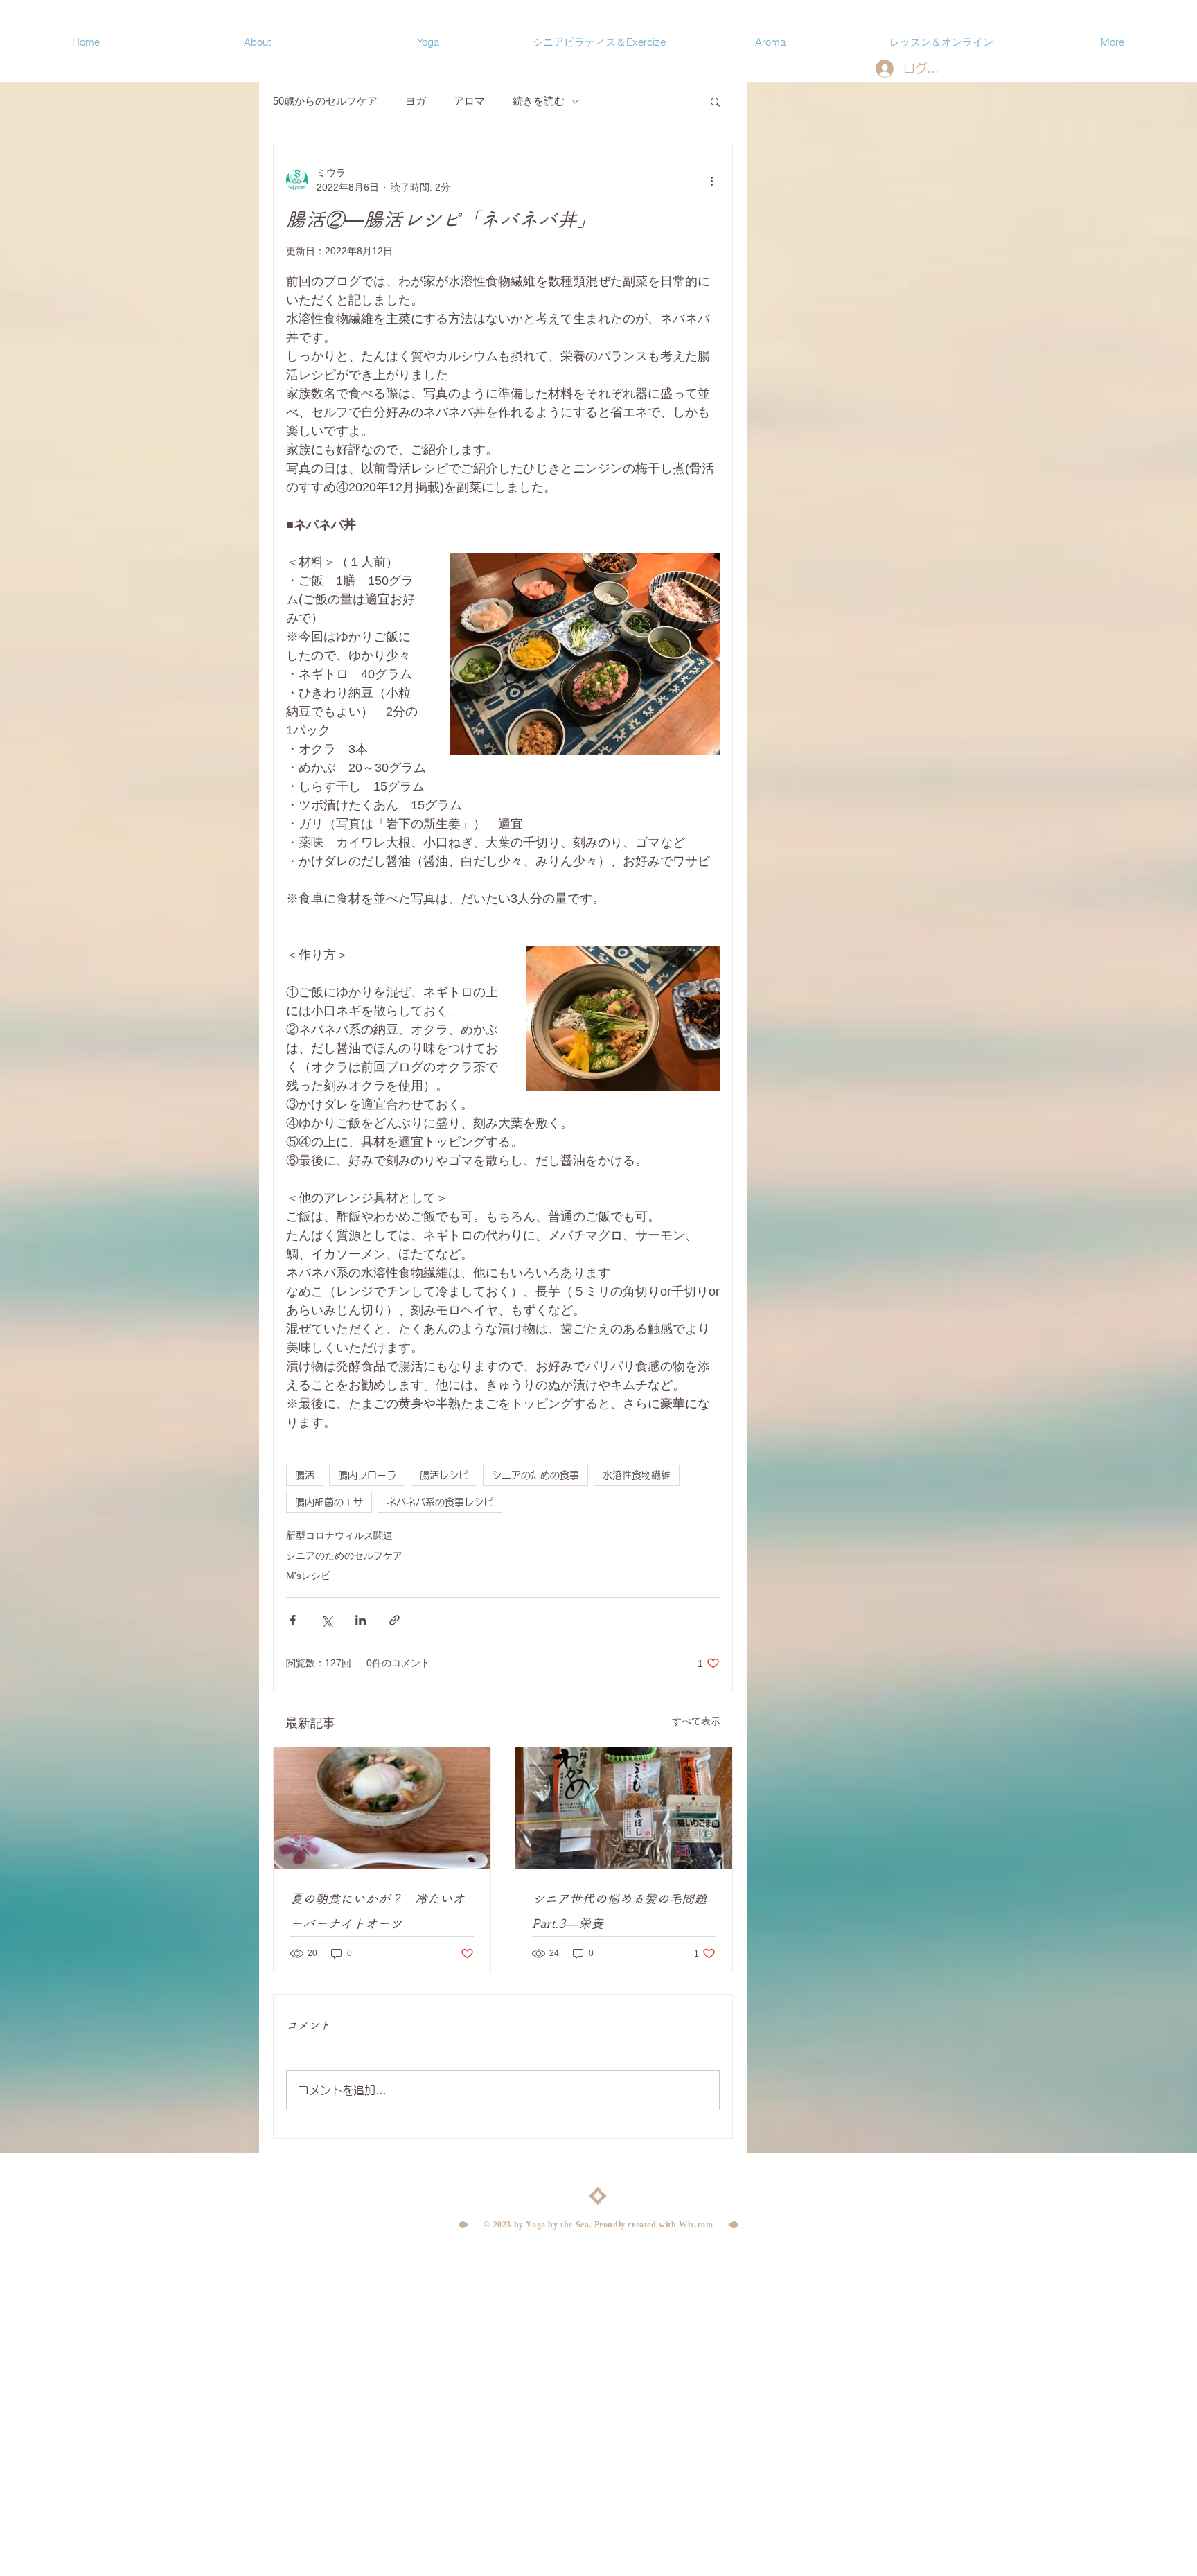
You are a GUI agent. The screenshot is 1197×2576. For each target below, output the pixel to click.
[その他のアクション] (711, 180)
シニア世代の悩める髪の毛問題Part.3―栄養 (619, 1911)
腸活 (305, 1475)
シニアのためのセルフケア (344, 1555)
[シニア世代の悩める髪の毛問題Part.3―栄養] (624, 1808)
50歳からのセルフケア (325, 101)
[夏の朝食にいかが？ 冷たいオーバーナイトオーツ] (382, 1808)
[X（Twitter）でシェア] (327, 1620)
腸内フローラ (367, 1475)
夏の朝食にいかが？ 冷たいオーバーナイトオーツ (378, 1911)
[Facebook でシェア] (293, 1620)
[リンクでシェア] (394, 1620)
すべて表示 (696, 1721)
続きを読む (539, 101)
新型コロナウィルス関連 (339, 1535)
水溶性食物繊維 (637, 1475)
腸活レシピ (444, 1475)
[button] (715, 101)
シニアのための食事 (535, 1475)
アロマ (469, 101)
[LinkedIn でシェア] (361, 1620)
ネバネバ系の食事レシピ (440, 1502)
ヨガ (416, 101)
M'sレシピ (308, 1576)
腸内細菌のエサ (329, 1502)
